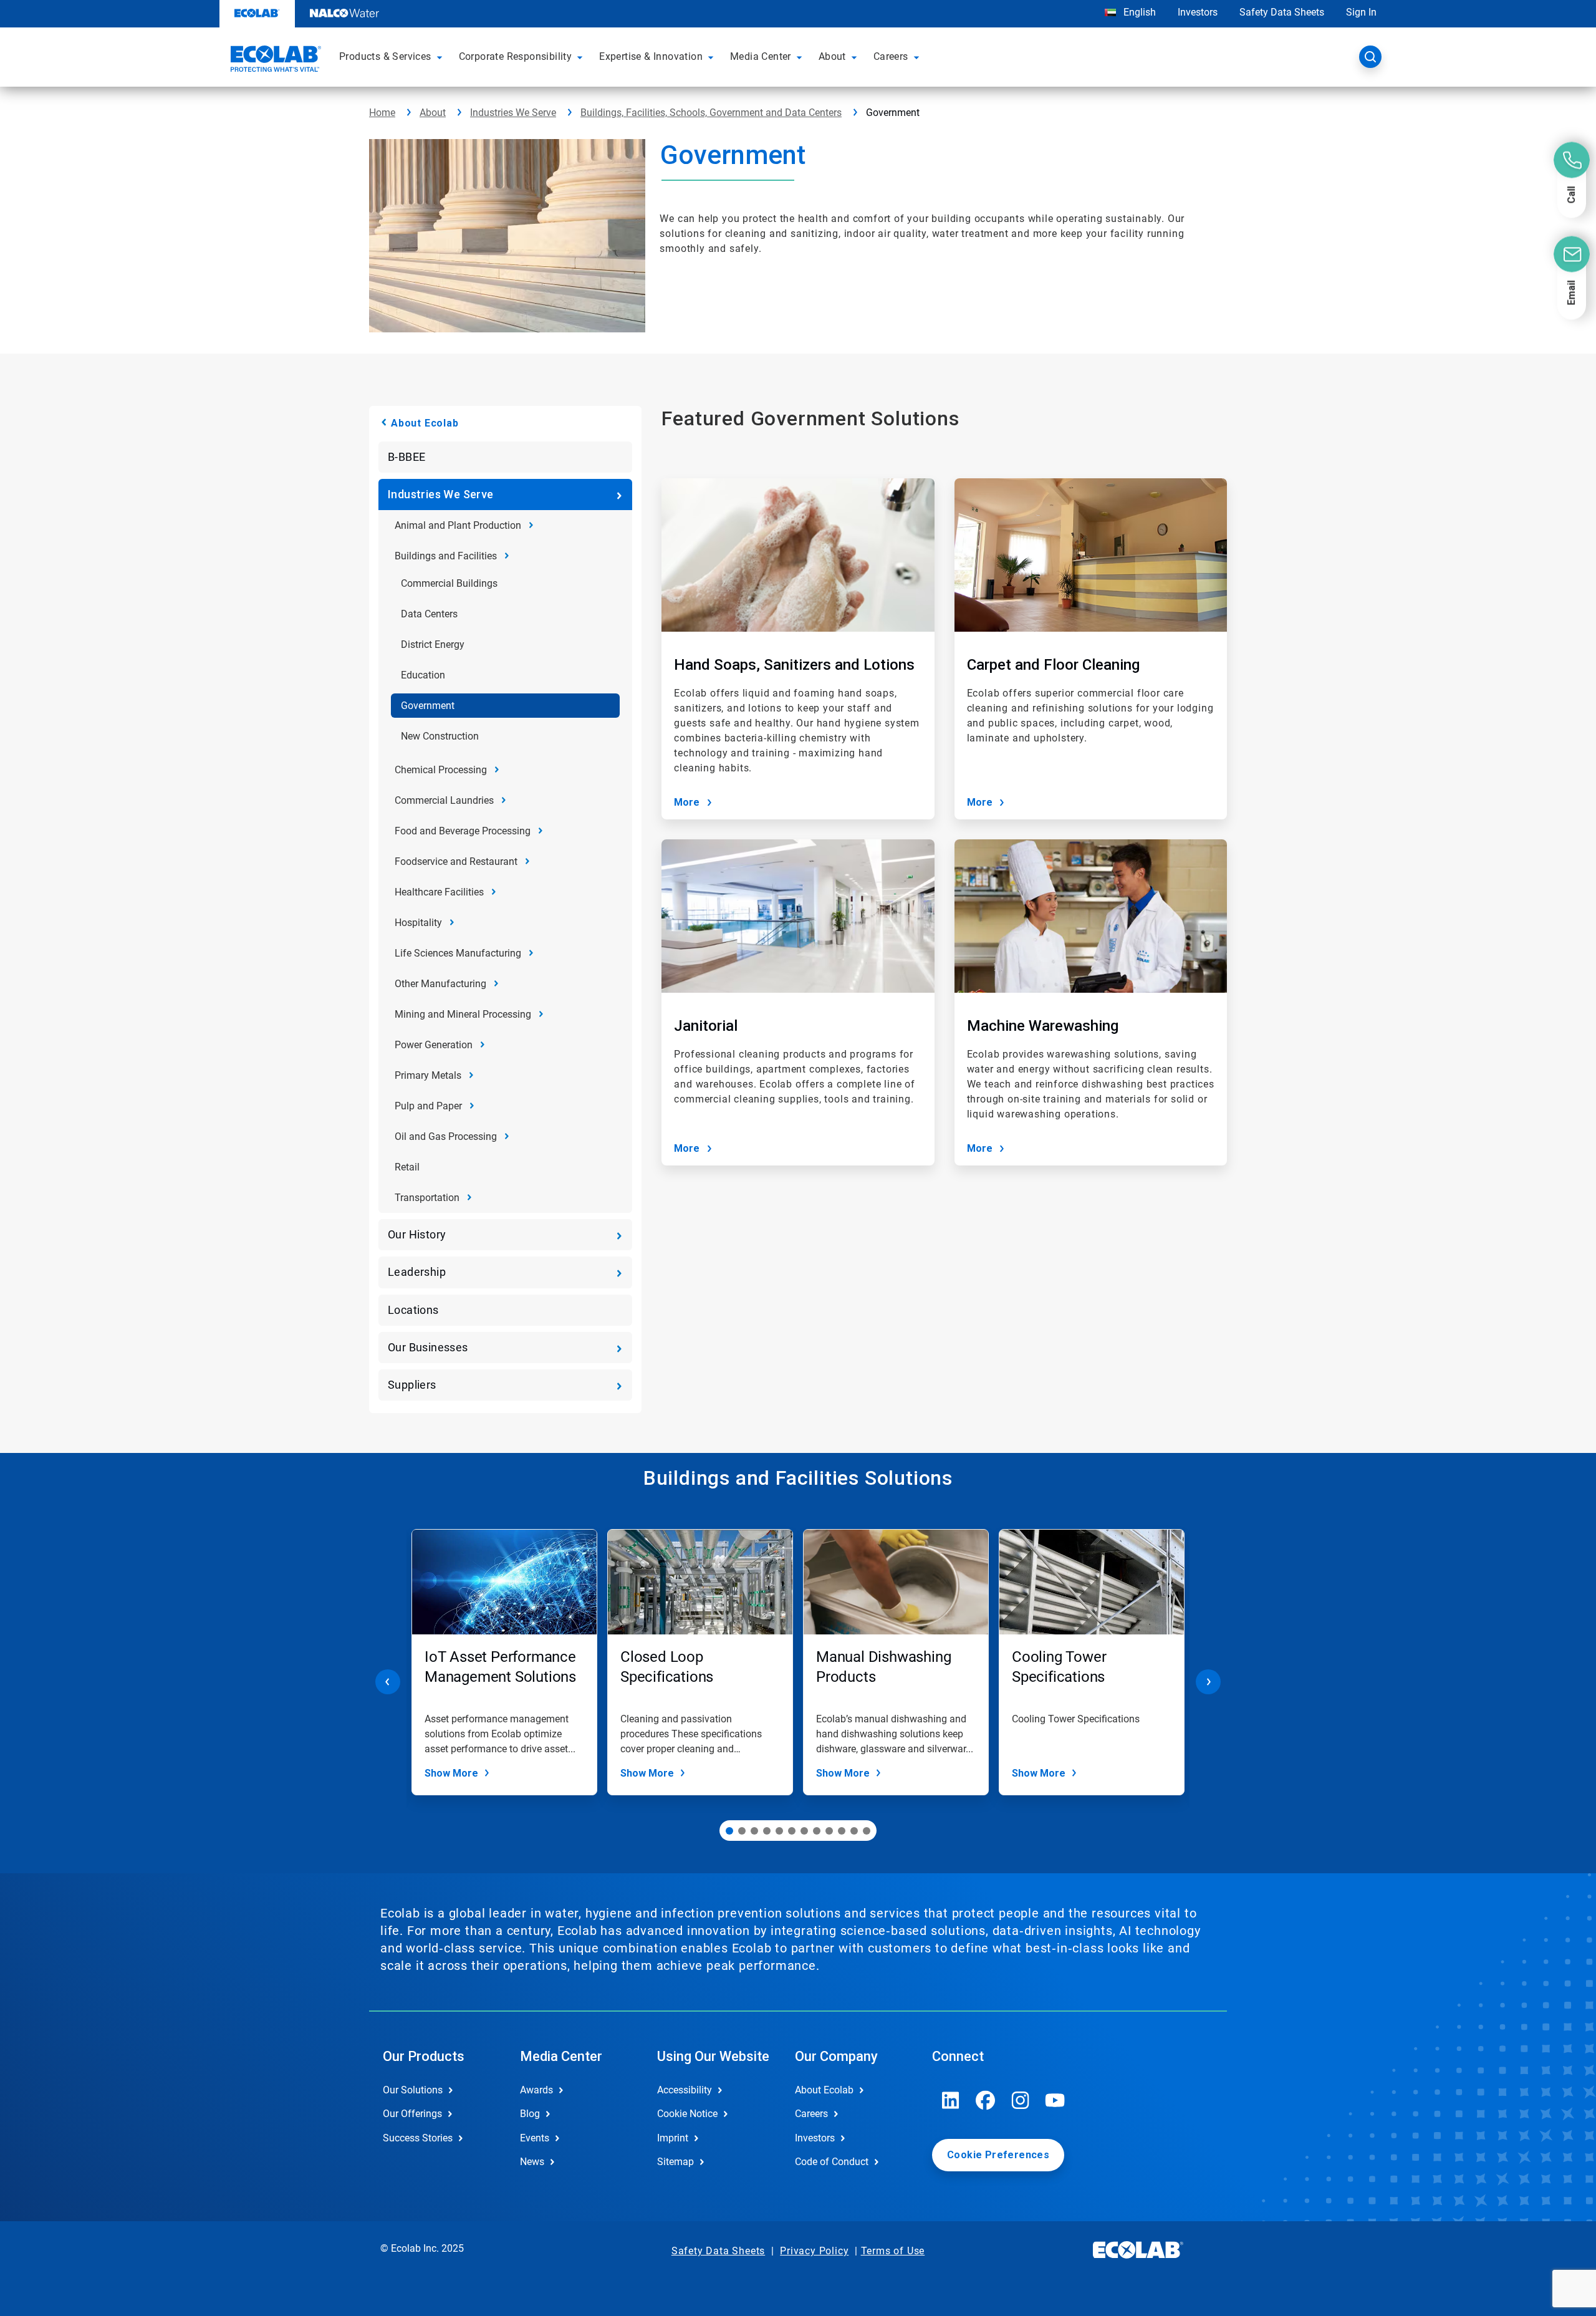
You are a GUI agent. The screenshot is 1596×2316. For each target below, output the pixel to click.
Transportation (427, 1198)
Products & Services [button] (385, 56)
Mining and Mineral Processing (463, 1014)
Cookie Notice (687, 2114)
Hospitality (418, 923)
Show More (451, 1773)
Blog (530, 2114)
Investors (1198, 12)
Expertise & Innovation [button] (651, 56)
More (687, 802)
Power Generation (434, 1045)
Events (535, 2138)
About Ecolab (425, 423)
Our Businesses (428, 1347)
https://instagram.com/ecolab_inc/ (1021, 2100)
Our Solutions (413, 2090)
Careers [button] (891, 56)
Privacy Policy (814, 2251)
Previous (388, 1682)
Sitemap (675, 2162)
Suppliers (412, 1385)
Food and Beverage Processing (463, 831)
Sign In (1361, 12)
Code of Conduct (832, 2162)
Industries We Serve (513, 113)
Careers (811, 2114)
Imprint (673, 2138)
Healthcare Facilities (439, 892)
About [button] (832, 56)
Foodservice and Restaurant (456, 861)
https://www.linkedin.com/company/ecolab (951, 2100)
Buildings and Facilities (446, 556)
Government (428, 706)
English (1138, 12)
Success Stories (418, 2138)
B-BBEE (406, 457)
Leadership (417, 1272)
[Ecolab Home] (274, 60)
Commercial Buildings (449, 583)
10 (842, 1831)
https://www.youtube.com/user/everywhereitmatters (1055, 2100)
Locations (413, 1310)
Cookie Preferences (998, 2155)
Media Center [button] (761, 56)
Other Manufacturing (440, 984)
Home (382, 113)
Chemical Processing (441, 770)
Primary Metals (428, 1075)
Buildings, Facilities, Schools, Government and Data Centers (711, 113)
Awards (536, 2090)
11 (854, 1831)
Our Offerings (412, 2114)
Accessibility (685, 2090)
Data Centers (429, 614)
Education (423, 675)
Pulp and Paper (428, 1106)
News (532, 2162)
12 (867, 1831)
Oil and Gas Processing (446, 1136)
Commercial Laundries (444, 800)
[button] (441, 57)
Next (1208, 1682)
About (433, 113)
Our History (417, 1234)
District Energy (433, 644)
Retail (407, 1167)
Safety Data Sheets (1282, 12)
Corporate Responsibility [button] (516, 56)
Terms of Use (893, 2251)
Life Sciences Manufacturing (458, 953)
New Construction (440, 736)
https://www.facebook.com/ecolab (986, 2100)
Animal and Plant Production (458, 525)
